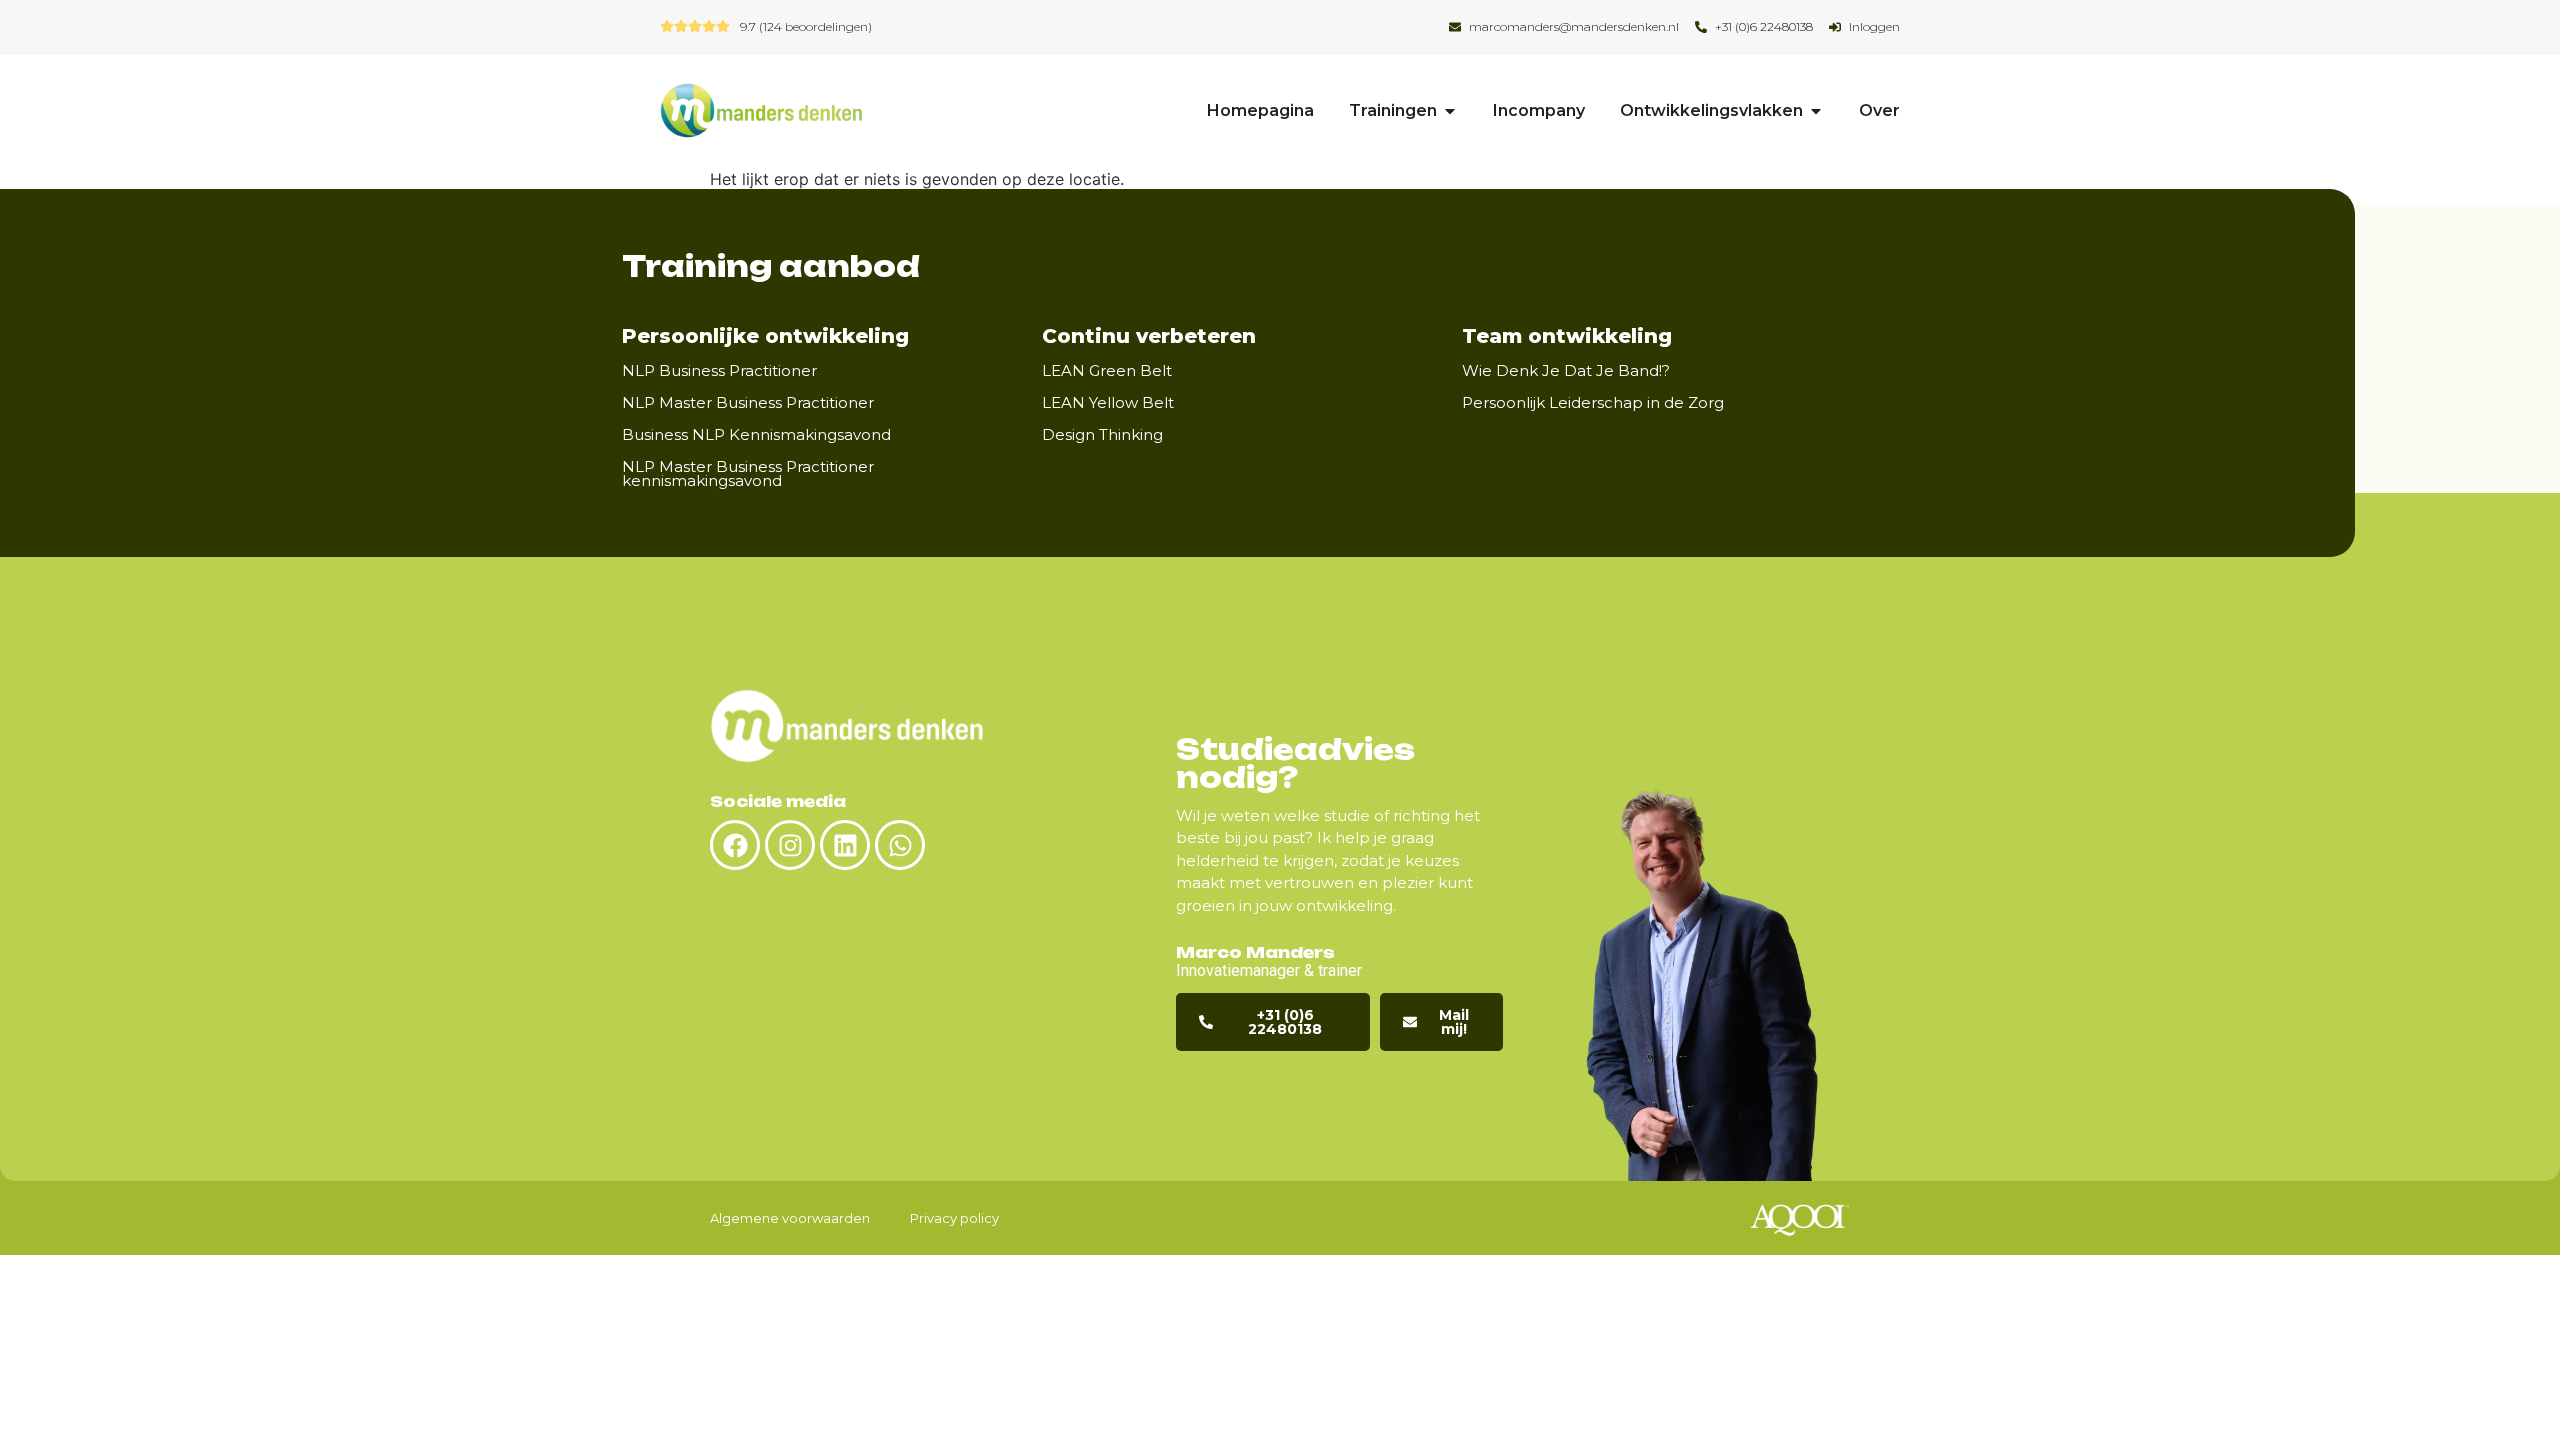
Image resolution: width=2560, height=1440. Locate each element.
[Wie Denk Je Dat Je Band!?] (1687, 370)
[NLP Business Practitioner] (834, 370)
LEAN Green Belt (1107, 370)
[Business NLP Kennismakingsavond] (908, 434)
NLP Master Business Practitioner (748, 402)
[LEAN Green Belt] (1189, 370)
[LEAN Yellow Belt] (1191, 402)
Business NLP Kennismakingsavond (756, 434)
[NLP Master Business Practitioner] (891, 402)
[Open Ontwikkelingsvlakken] (1816, 111)
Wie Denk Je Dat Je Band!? (1566, 370)
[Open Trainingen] (1450, 111)
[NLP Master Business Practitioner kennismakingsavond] (1014, 473)
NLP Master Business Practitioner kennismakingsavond (748, 473)
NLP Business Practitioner (719, 370)
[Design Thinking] (1180, 434)
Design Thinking (1102, 434)
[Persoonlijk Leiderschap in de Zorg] (1741, 402)
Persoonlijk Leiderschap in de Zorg (1593, 402)
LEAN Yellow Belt (1108, 402)
